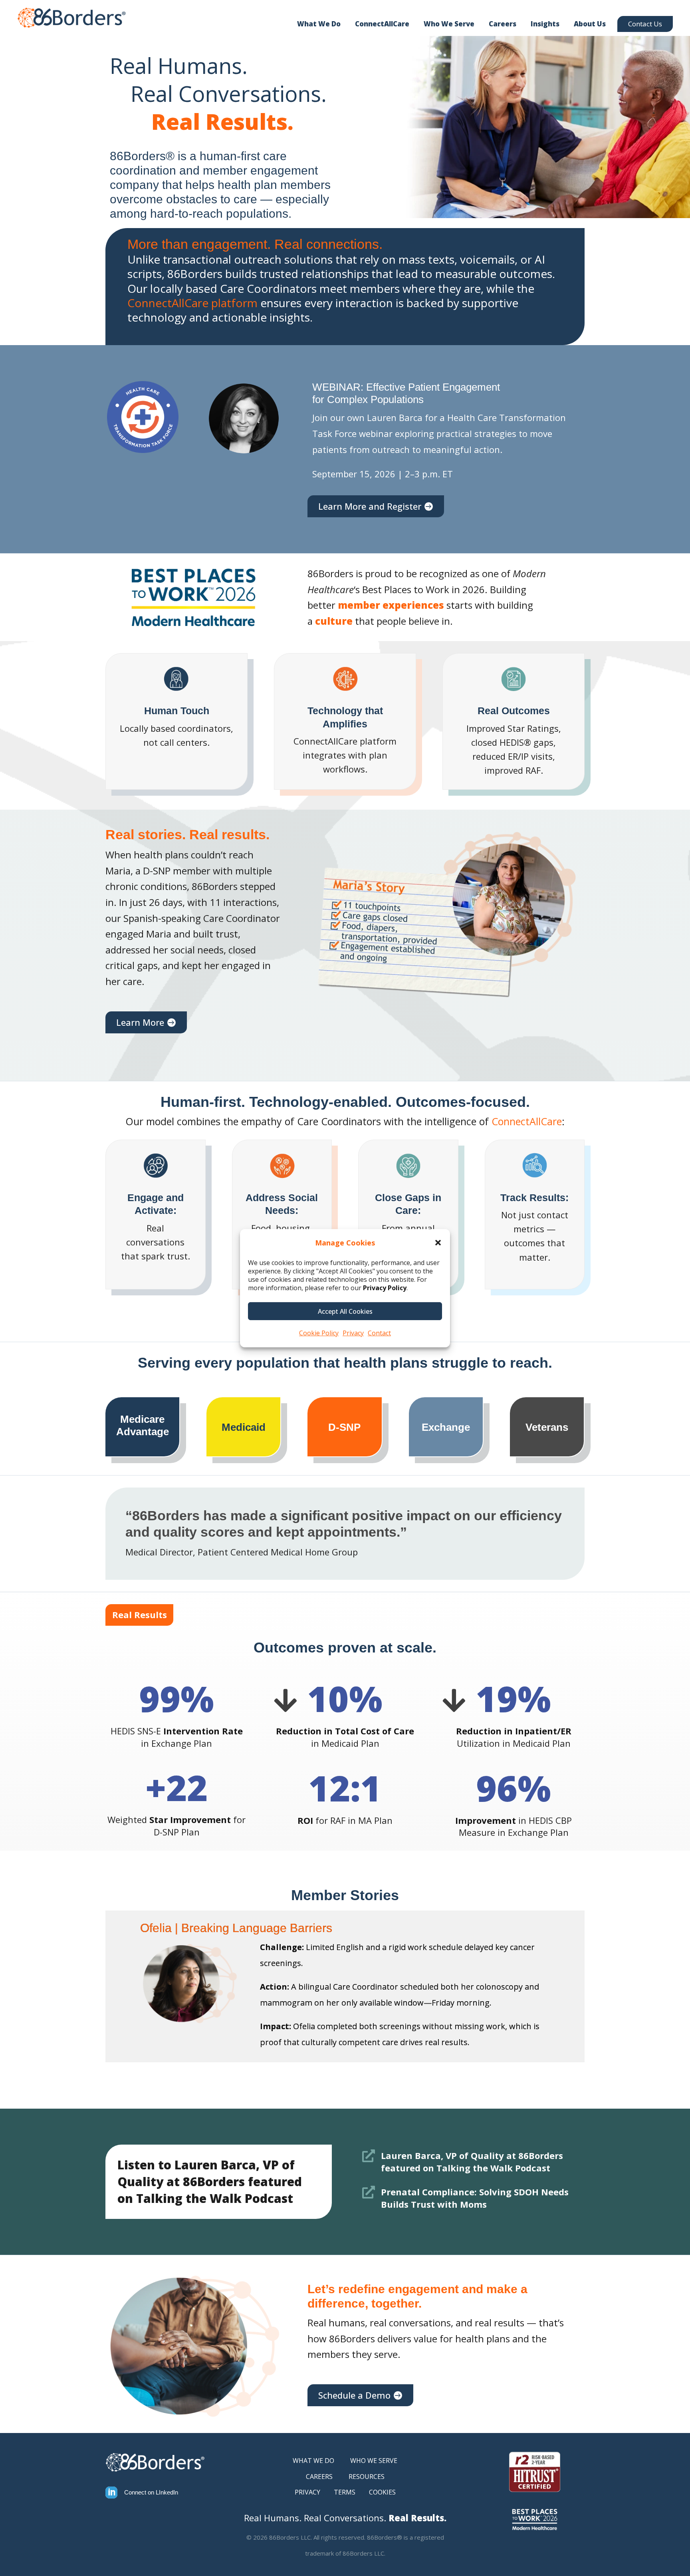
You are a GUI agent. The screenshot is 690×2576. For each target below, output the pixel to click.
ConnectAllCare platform (192, 303)
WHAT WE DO (313, 2461)
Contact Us (645, 24)
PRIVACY (307, 2492)
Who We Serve (449, 24)
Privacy (353, 1333)
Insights (545, 24)
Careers (503, 24)
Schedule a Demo (354, 2395)
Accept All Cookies (345, 1311)
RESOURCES (367, 2477)
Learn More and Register (370, 506)
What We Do (319, 24)
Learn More (140, 1022)
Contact (379, 1333)
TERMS (345, 2492)
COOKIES (382, 2492)
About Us (590, 24)
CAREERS (319, 2477)
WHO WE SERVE (374, 2461)
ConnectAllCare (382, 24)
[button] (438, 1243)
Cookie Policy (319, 1333)
